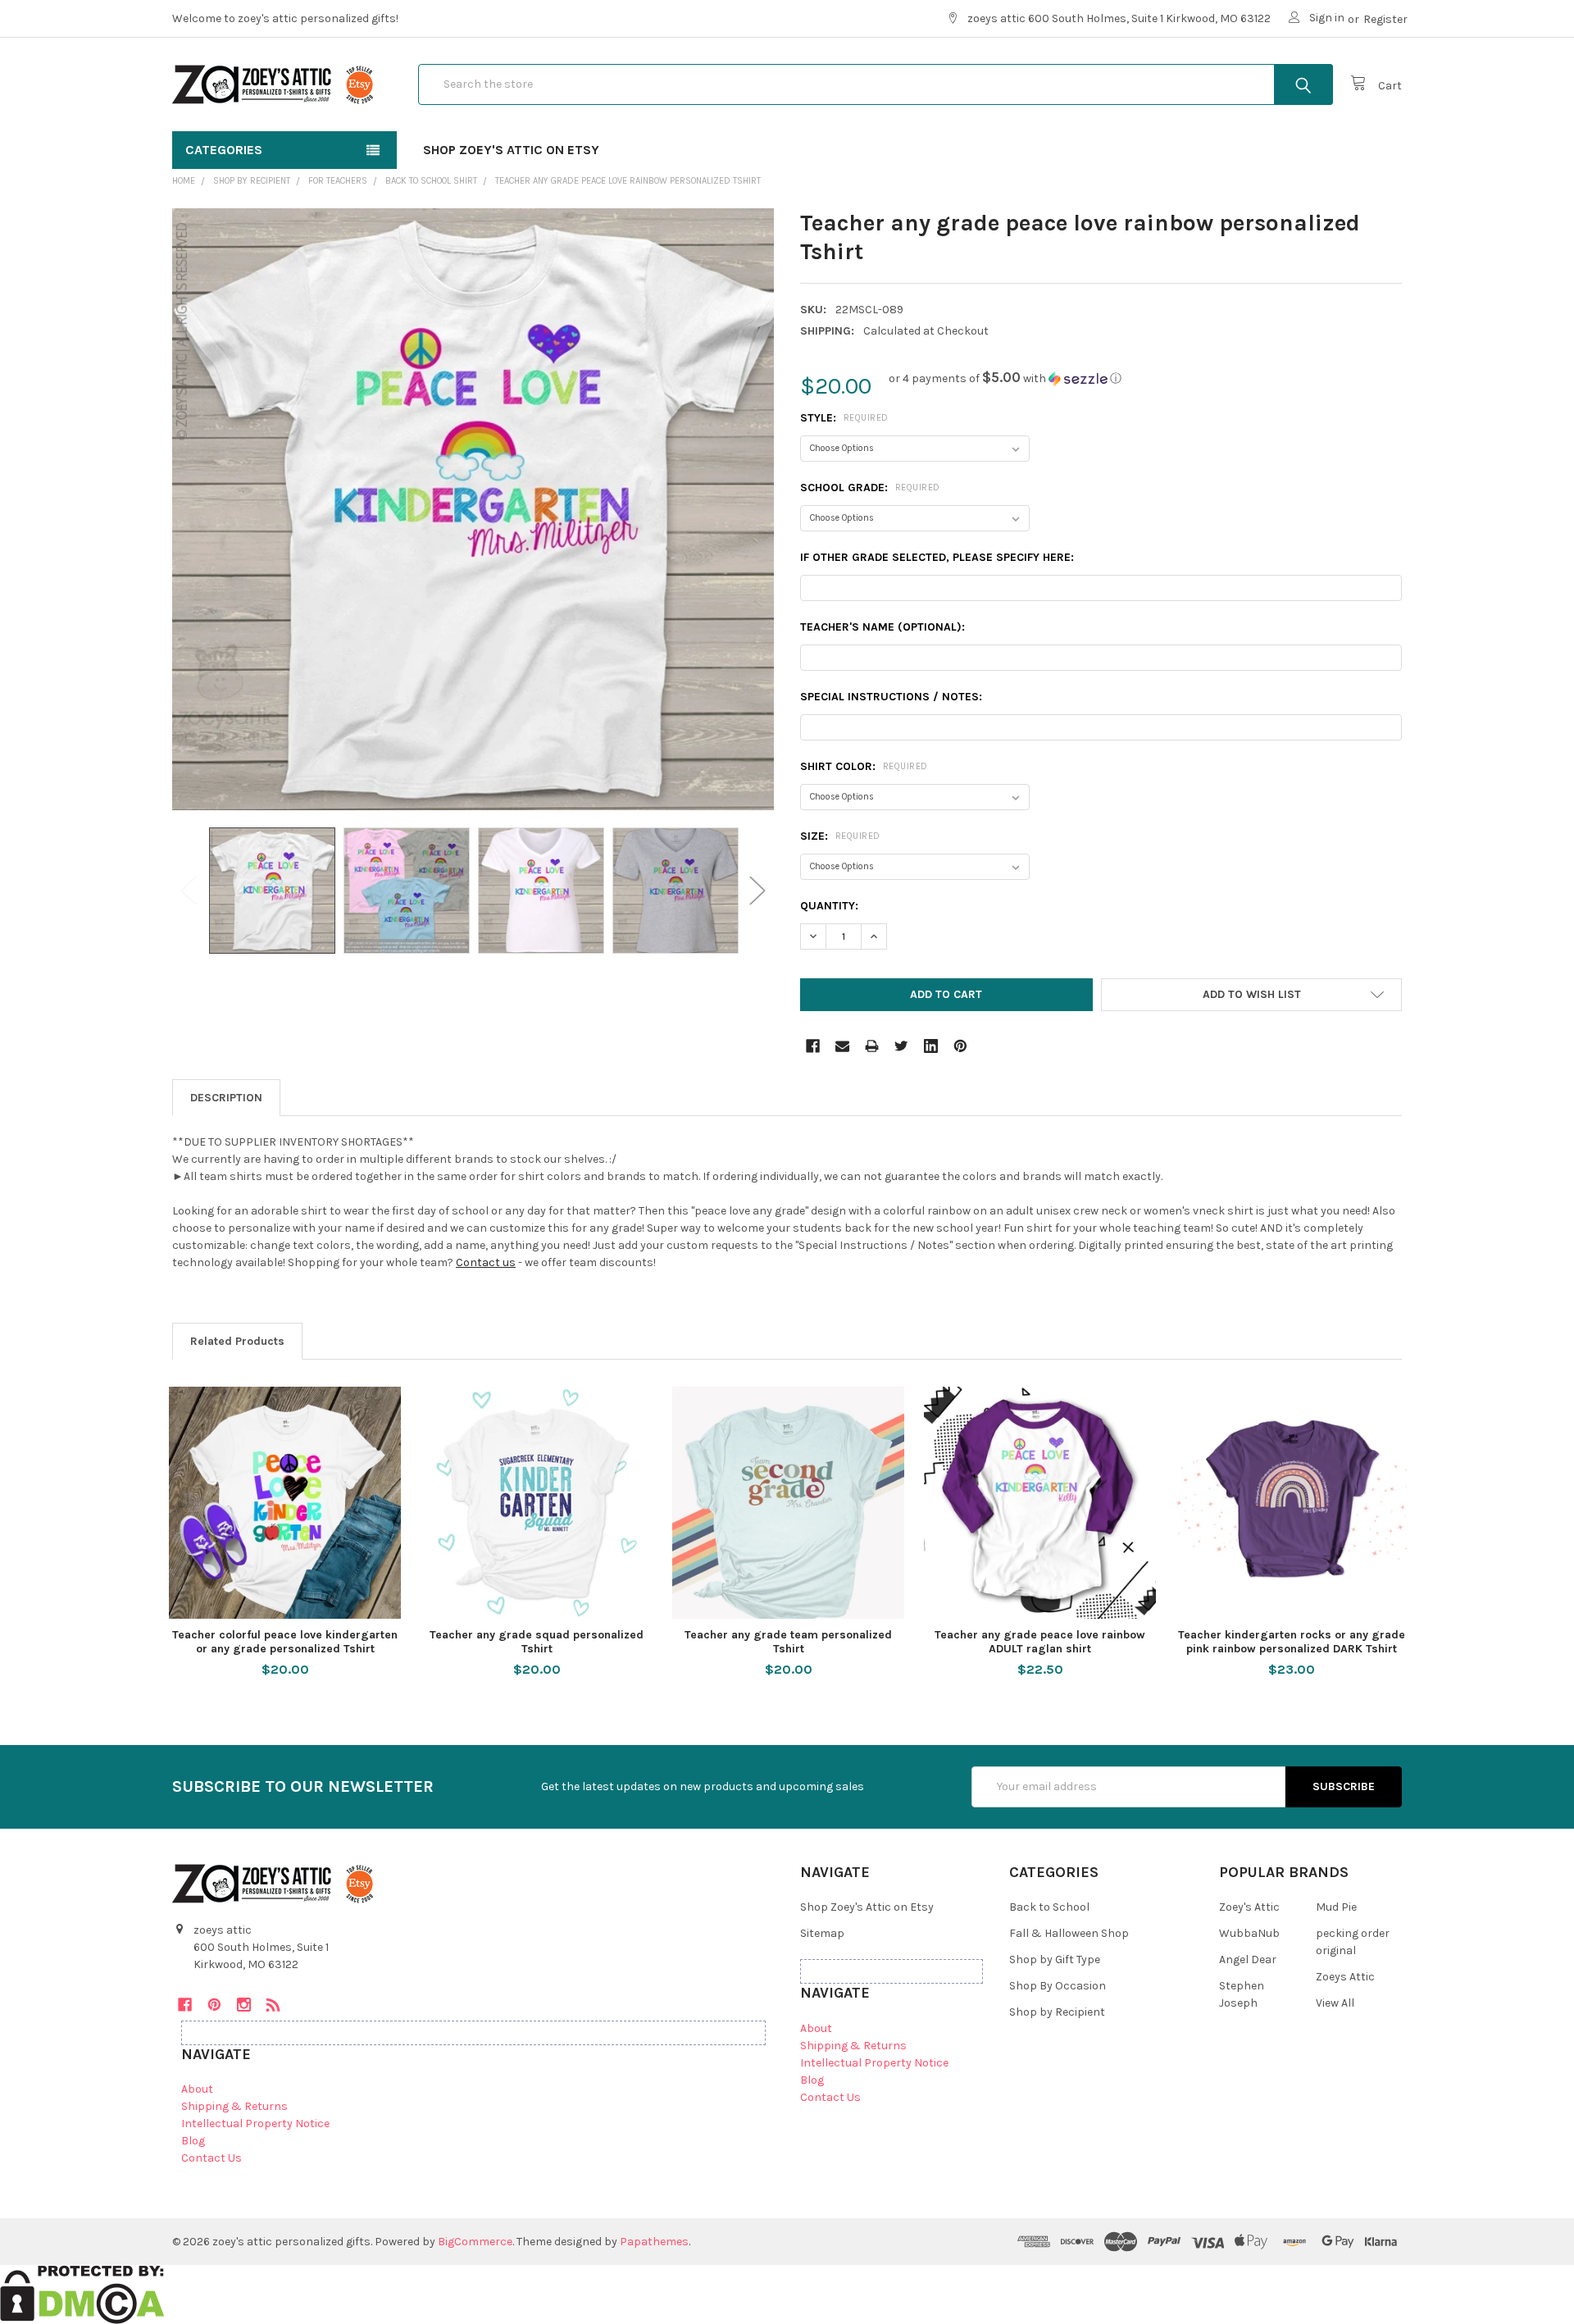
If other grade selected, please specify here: (937, 557)
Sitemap (822, 1933)
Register (1385, 19)
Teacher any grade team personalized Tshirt (788, 1642)
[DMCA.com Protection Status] (82, 2294)
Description (226, 1098)
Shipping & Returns (234, 2106)
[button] (1005, 378)
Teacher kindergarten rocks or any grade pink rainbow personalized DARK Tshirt (1292, 1642)
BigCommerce (475, 2242)
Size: (840, 836)
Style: (844, 418)
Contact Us (212, 2158)
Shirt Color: (864, 766)
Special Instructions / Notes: (891, 697)
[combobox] (876, 84)
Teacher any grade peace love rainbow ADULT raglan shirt (1040, 1642)
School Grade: (870, 488)
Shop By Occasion (1058, 1986)
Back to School (1049, 1907)
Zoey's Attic (1249, 1907)
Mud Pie (1336, 1907)
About (197, 2089)
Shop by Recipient (1057, 2012)
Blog (193, 2141)
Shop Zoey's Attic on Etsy (511, 150)
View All (1335, 2003)
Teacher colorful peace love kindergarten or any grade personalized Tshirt (285, 1642)
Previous (189, 891)
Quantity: (829, 906)
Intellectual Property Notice (255, 2123)
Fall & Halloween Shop (1069, 1933)
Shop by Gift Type (1055, 1959)
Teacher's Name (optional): (883, 627)
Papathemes (654, 2242)
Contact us (486, 1262)
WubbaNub (1249, 1933)
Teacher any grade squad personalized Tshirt (537, 1642)
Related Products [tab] (237, 1341)
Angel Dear (1248, 1959)
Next (757, 891)
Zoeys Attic (1345, 1977)
